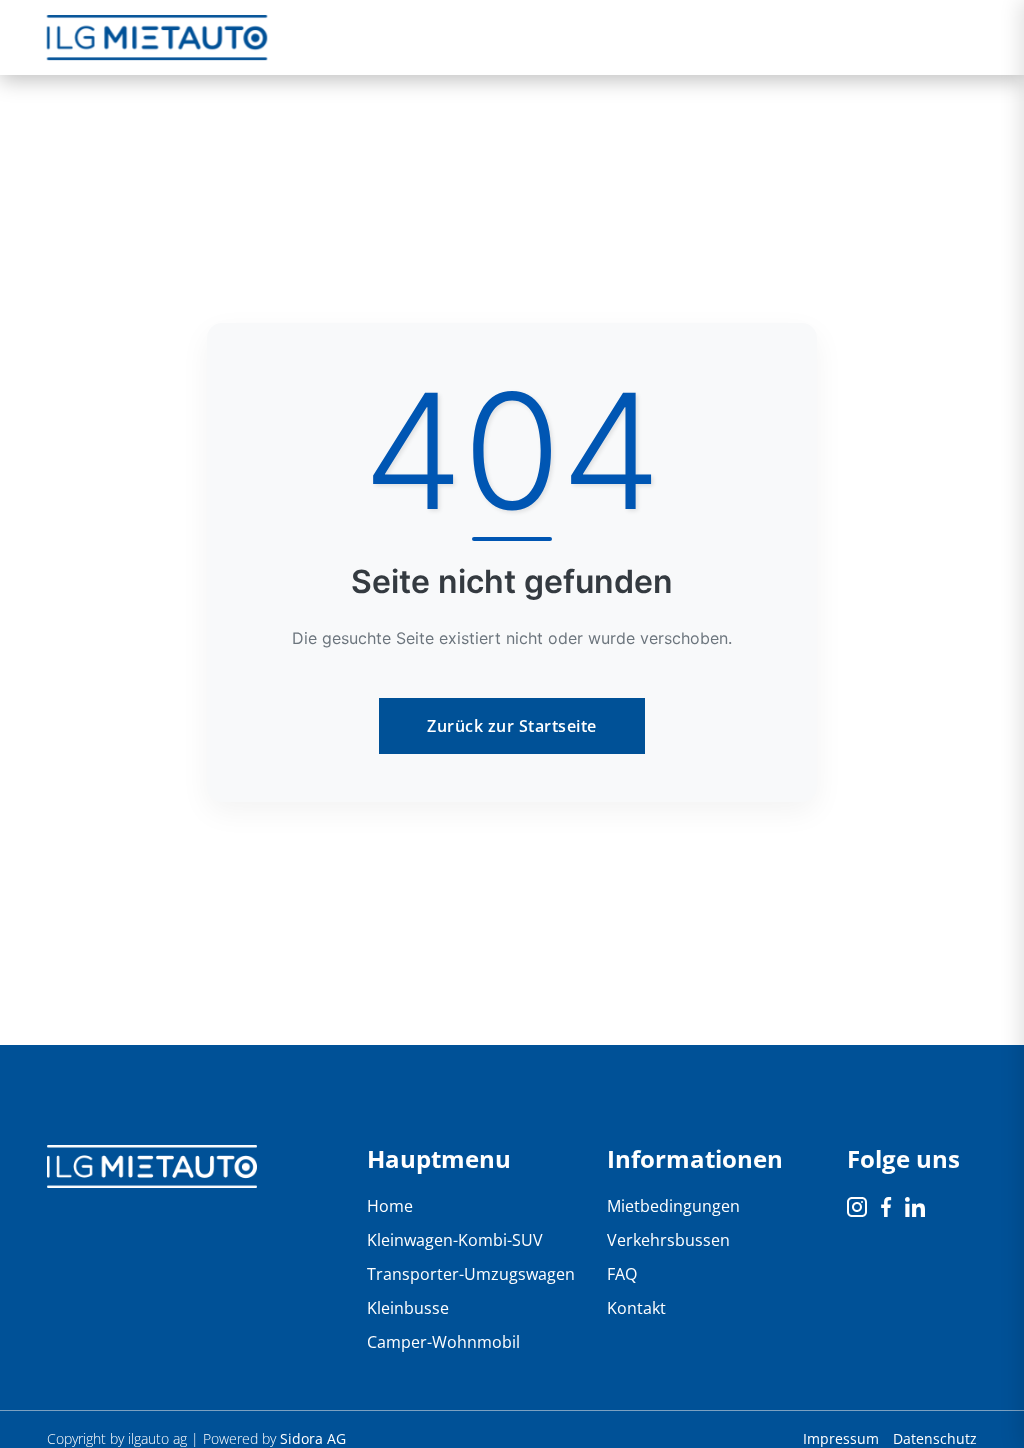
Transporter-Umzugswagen (471, 1274)
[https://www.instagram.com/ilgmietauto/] (859, 1206)
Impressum (843, 1438)
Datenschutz (935, 1438)
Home (390, 1206)
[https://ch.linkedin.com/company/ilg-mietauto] (915, 1206)
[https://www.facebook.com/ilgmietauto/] (888, 1206)
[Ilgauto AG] (152, 1165)
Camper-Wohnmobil (443, 1342)
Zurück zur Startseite (512, 726)
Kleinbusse (408, 1308)
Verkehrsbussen (668, 1240)
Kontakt (636, 1308)
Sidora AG (313, 1438)
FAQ (622, 1274)
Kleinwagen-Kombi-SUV (455, 1240)
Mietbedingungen (673, 1206)
